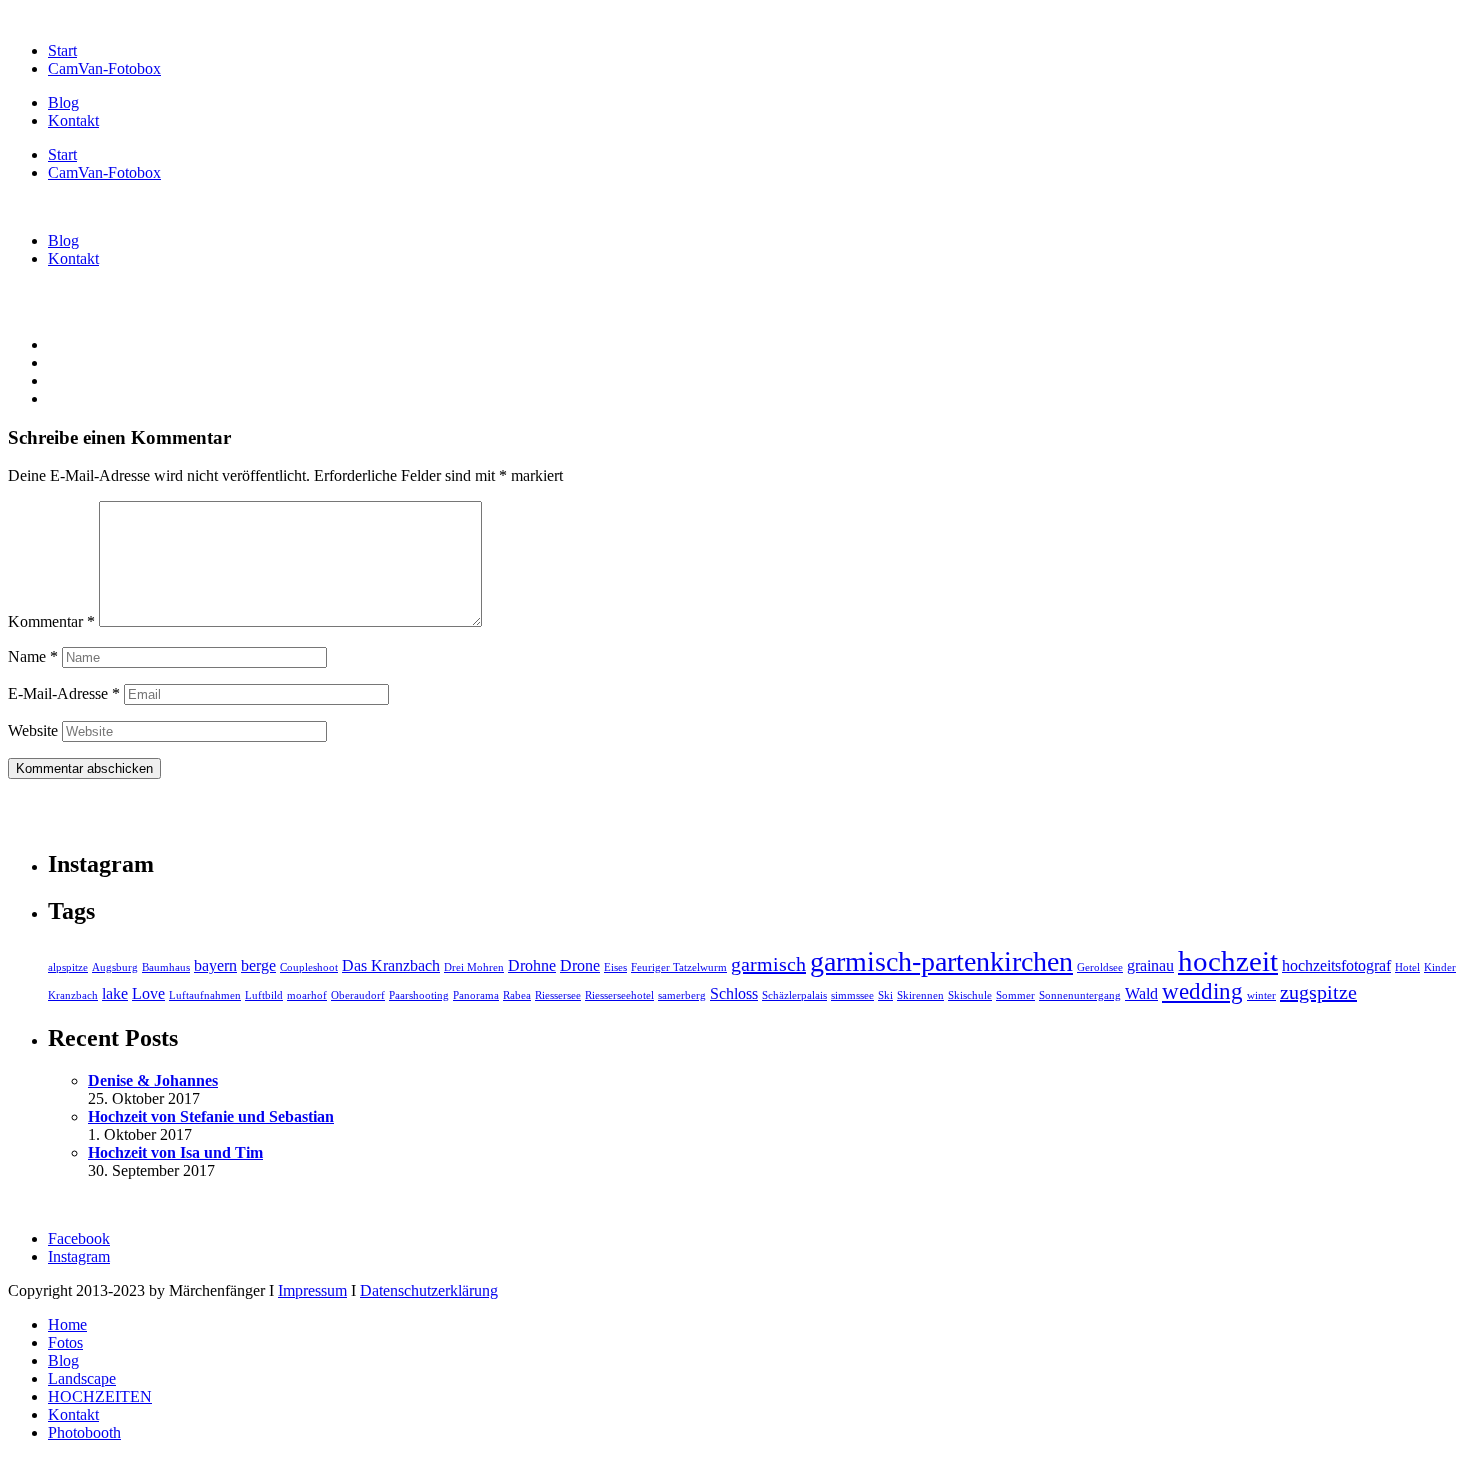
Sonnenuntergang (1080, 995)
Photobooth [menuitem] (84, 1432)
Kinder (1440, 967)
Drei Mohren (474, 967)
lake (115, 994)
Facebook (79, 1238)
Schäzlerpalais (794, 995)
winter (1261, 995)
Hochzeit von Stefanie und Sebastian (211, 1116)
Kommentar (51, 621)
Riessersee (558, 995)
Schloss (734, 994)
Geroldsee (1100, 967)
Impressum (312, 1290)
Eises (615, 967)
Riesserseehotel (619, 995)
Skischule (970, 995)
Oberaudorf (358, 995)
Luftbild (264, 995)
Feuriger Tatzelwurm (679, 967)
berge (258, 966)
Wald (1141, 994)
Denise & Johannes (153, 1080)
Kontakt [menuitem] (73, 1414)
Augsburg (115, 967)
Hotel (1407, 967)
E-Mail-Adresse (64, 693)
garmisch (768, 964)
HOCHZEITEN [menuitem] (100, 1396)
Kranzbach (73, 995)
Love (148, 994)
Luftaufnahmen (205, 995)
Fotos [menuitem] (65, 1342)
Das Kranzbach (391, 966)
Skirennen (920, 995)
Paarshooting (419, 995)
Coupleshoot (309, 967)
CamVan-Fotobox (104, 68)
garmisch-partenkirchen (941, 961)
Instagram (79, 1256)
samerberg (682, 995)
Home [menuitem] (67, 1324)
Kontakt (73, 120)
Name (33, 656)
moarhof (307, 995)
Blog (63, 102)
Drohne (532, 966)
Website (33, 730)
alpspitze (68, 967)
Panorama (476, 995)
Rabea (517, 995)
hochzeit (1228, 961)
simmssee (852, 995)
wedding (1202, 991)
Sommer (1015, 995)
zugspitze (1318, 992)
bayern (215, 966)
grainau (1150, 966)
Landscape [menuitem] (82, 1378)
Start (62, 50)
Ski (885, 995)
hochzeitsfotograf (1336, 966)
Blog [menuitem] (63, 1360)
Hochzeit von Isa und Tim (175, 1152)
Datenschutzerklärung (429, 1290)
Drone (580, 966)
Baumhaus (166, 967)
